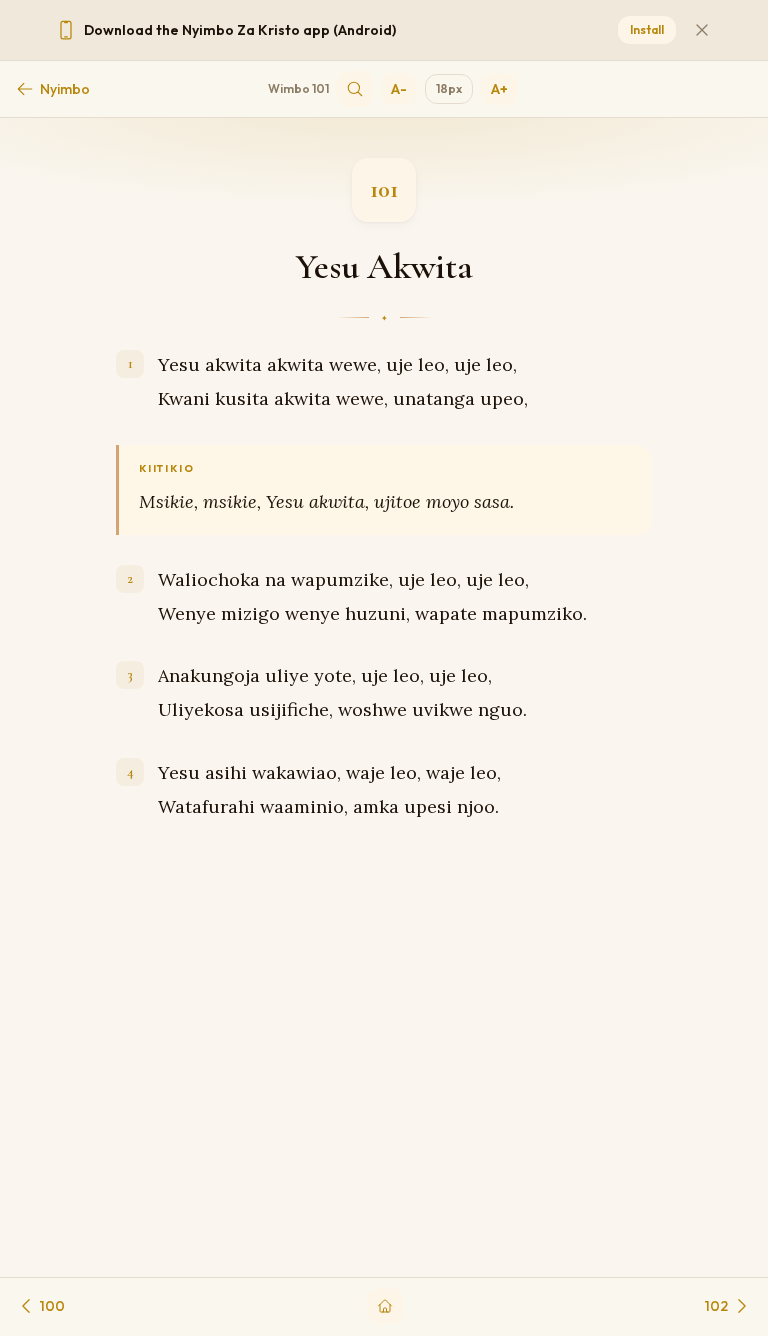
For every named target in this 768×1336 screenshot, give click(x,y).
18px (449, 88)
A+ (499, 89)
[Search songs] (355, 89)
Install (647, 29)
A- (399, 89)
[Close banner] (702, 30)
